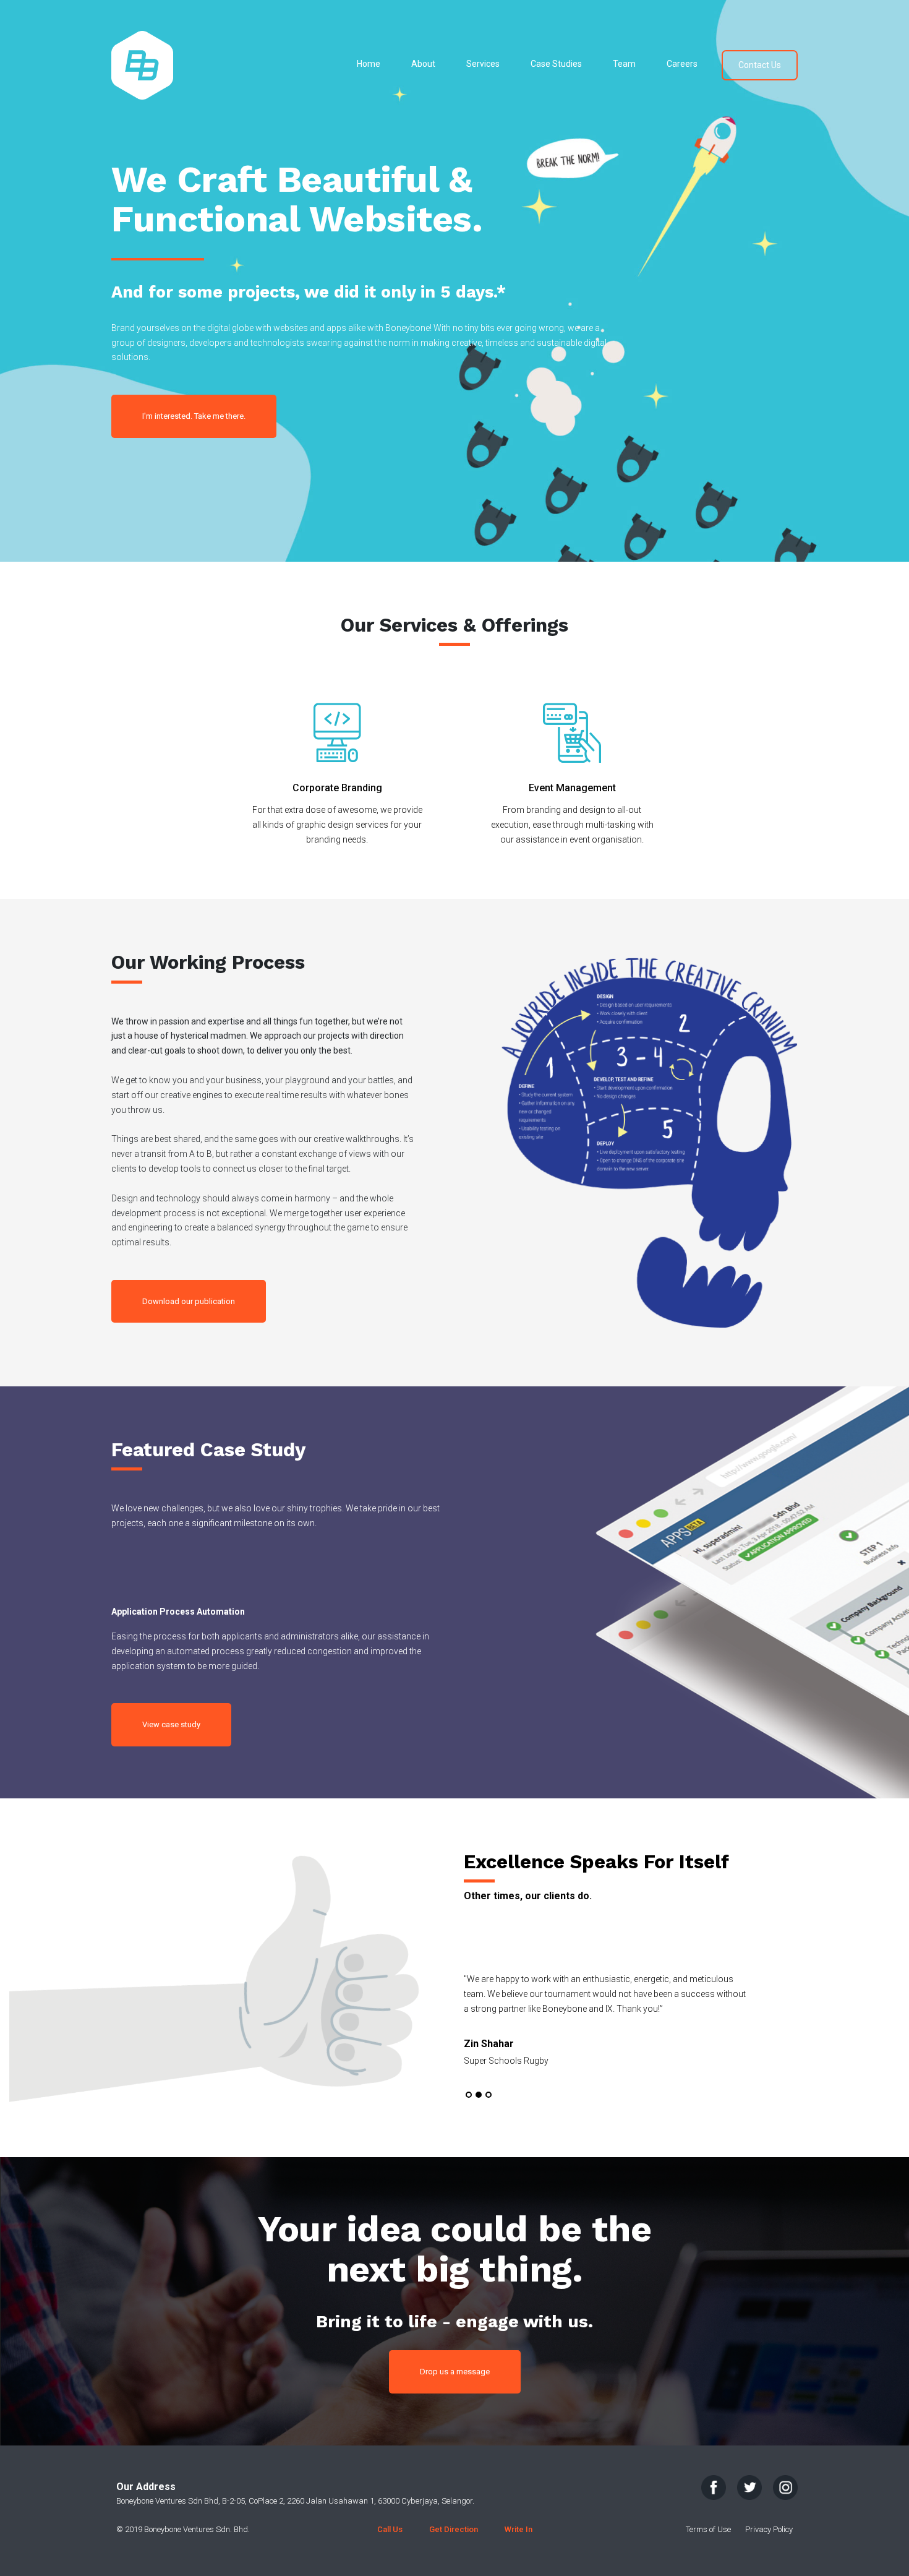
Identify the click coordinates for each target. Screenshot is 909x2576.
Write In (519, 2529)
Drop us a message (455, 2372)
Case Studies (556, 64)
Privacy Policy (769, 2529)
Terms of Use (708, 2529)
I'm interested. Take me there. (194, 416)
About (423, 64)
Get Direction (454, 2529)
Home (369, 64)
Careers (682, 64)
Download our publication (189, 1301)
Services (483, 64)
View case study (171, 1724)
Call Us (390, 2529)
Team (624, 64)
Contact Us (760, 65)
